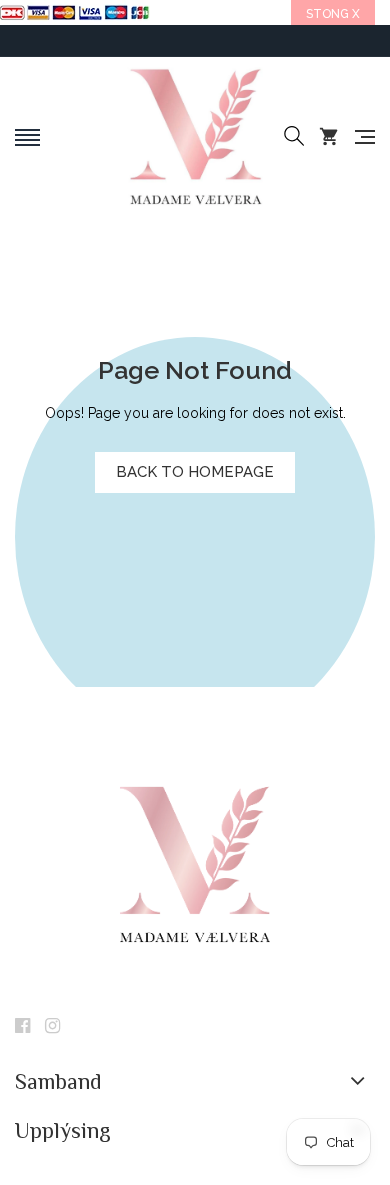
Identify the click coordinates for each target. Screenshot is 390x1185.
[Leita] (294, 137)
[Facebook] (22, 1027)
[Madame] (194, 137)
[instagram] (52, 1027)
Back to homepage (195, 472)
